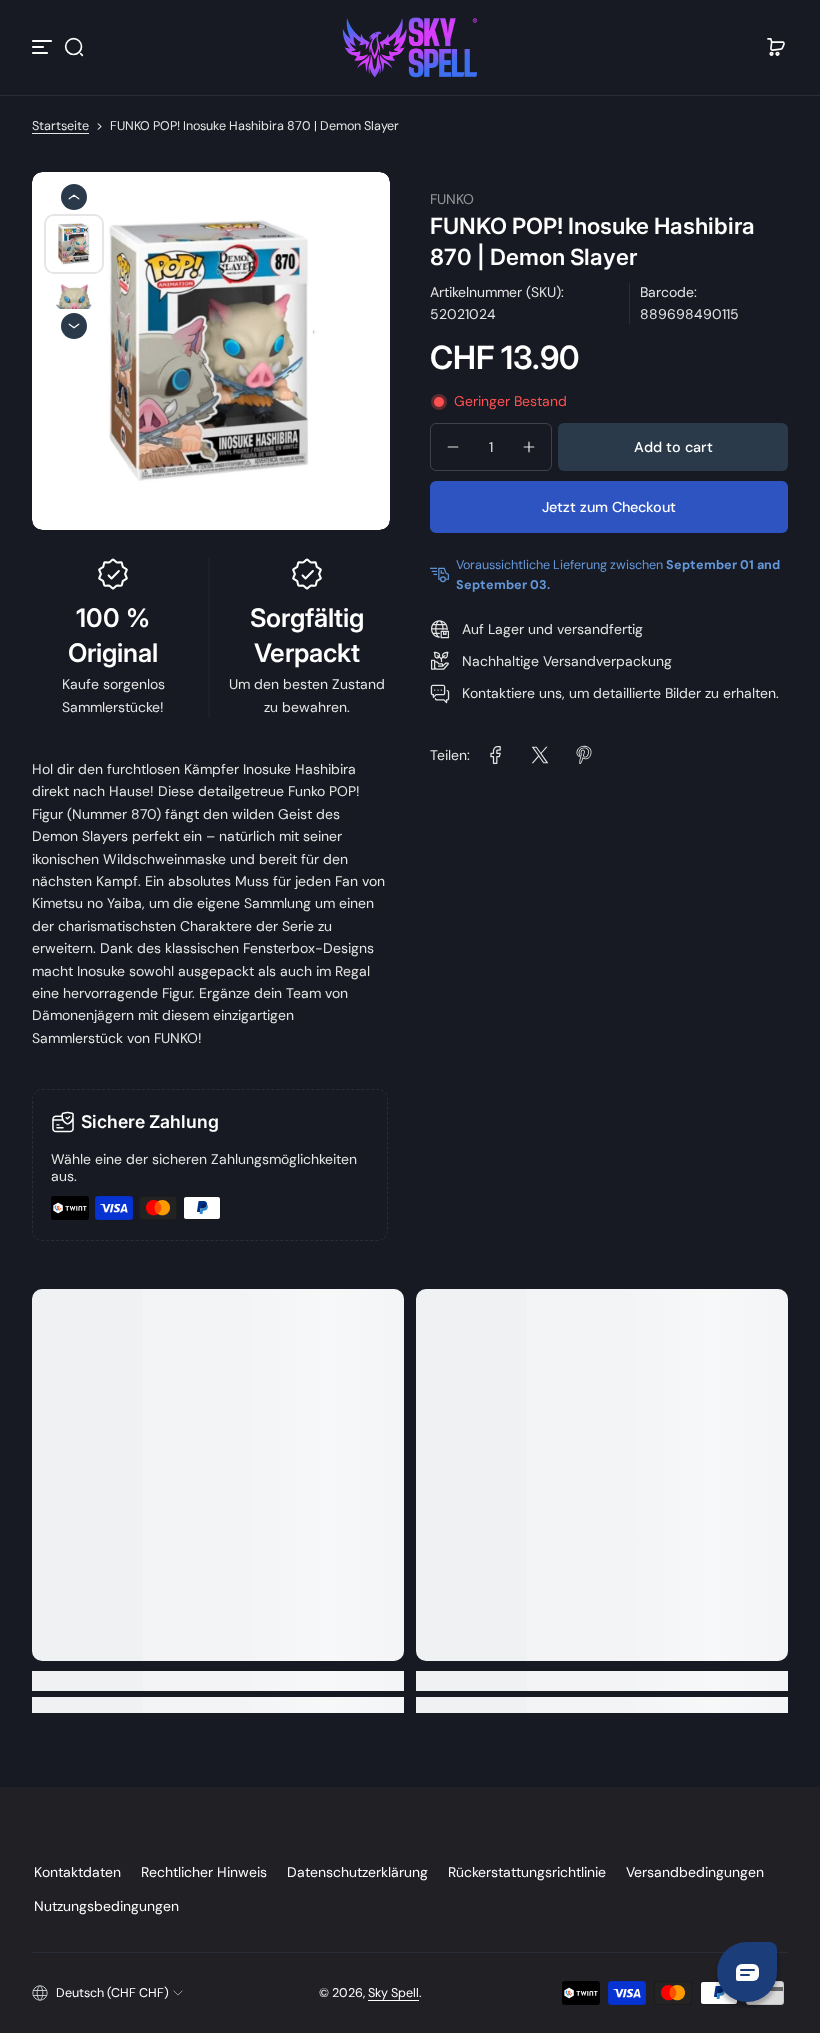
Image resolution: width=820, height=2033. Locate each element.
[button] (74, 47)
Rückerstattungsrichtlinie (527, 1872)
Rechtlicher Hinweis (204, 1872)
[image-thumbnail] (74, 244)
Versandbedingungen (695, 1872)
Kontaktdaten (77, 1872)
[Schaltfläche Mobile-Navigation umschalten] (44, 47)
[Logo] (410, 47)
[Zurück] (74, 197)
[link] (496, 755)
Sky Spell (393, 1993)
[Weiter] (74, 326)
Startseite (60, 126)
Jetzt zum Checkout (609, 507)
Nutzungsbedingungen (106, 1906)
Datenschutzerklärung (357, 1872)
